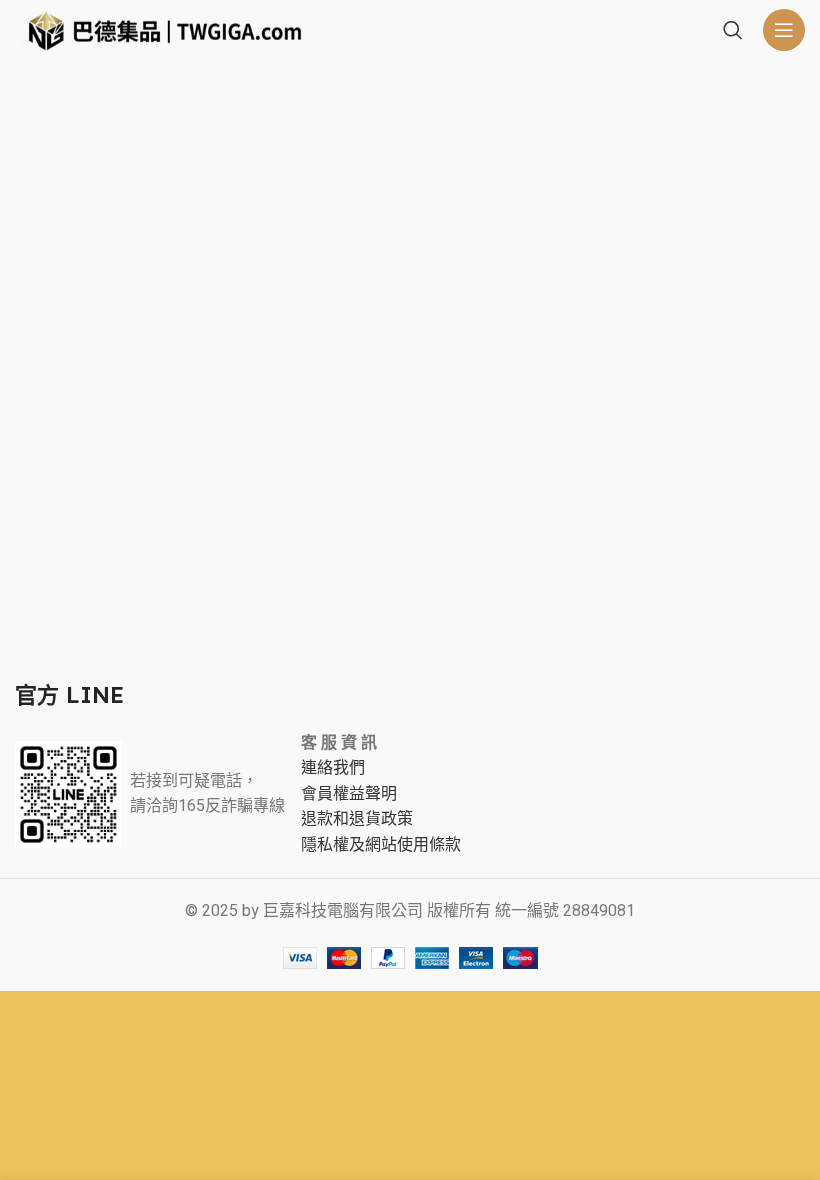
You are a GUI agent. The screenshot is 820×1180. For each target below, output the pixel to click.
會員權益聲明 (349, 794)
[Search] (733, 30)
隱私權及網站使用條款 (381, 845)
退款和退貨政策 (357, 819)
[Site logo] (165, 29)
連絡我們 (333, 768)
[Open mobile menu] (784, 30)
